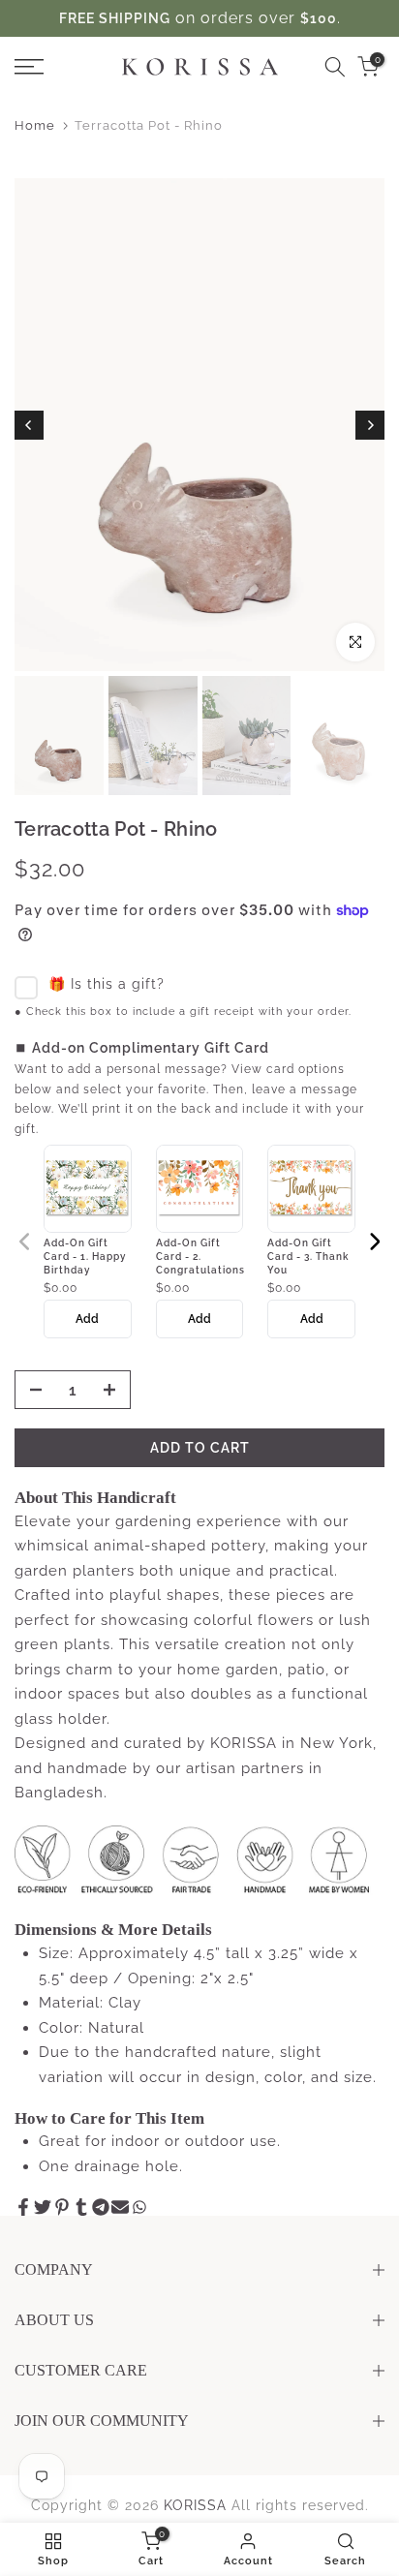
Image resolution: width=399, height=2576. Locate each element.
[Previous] (29, 425)
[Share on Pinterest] (62, 2207)
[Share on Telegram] (101, 2207)
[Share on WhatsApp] (139, 2207)
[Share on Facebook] (23, 2207)
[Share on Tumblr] (81, 2207)
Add (87, 1319)
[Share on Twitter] (43, 2207)
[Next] (370, 425)
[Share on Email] (120, 2207)
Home (35, 125)
